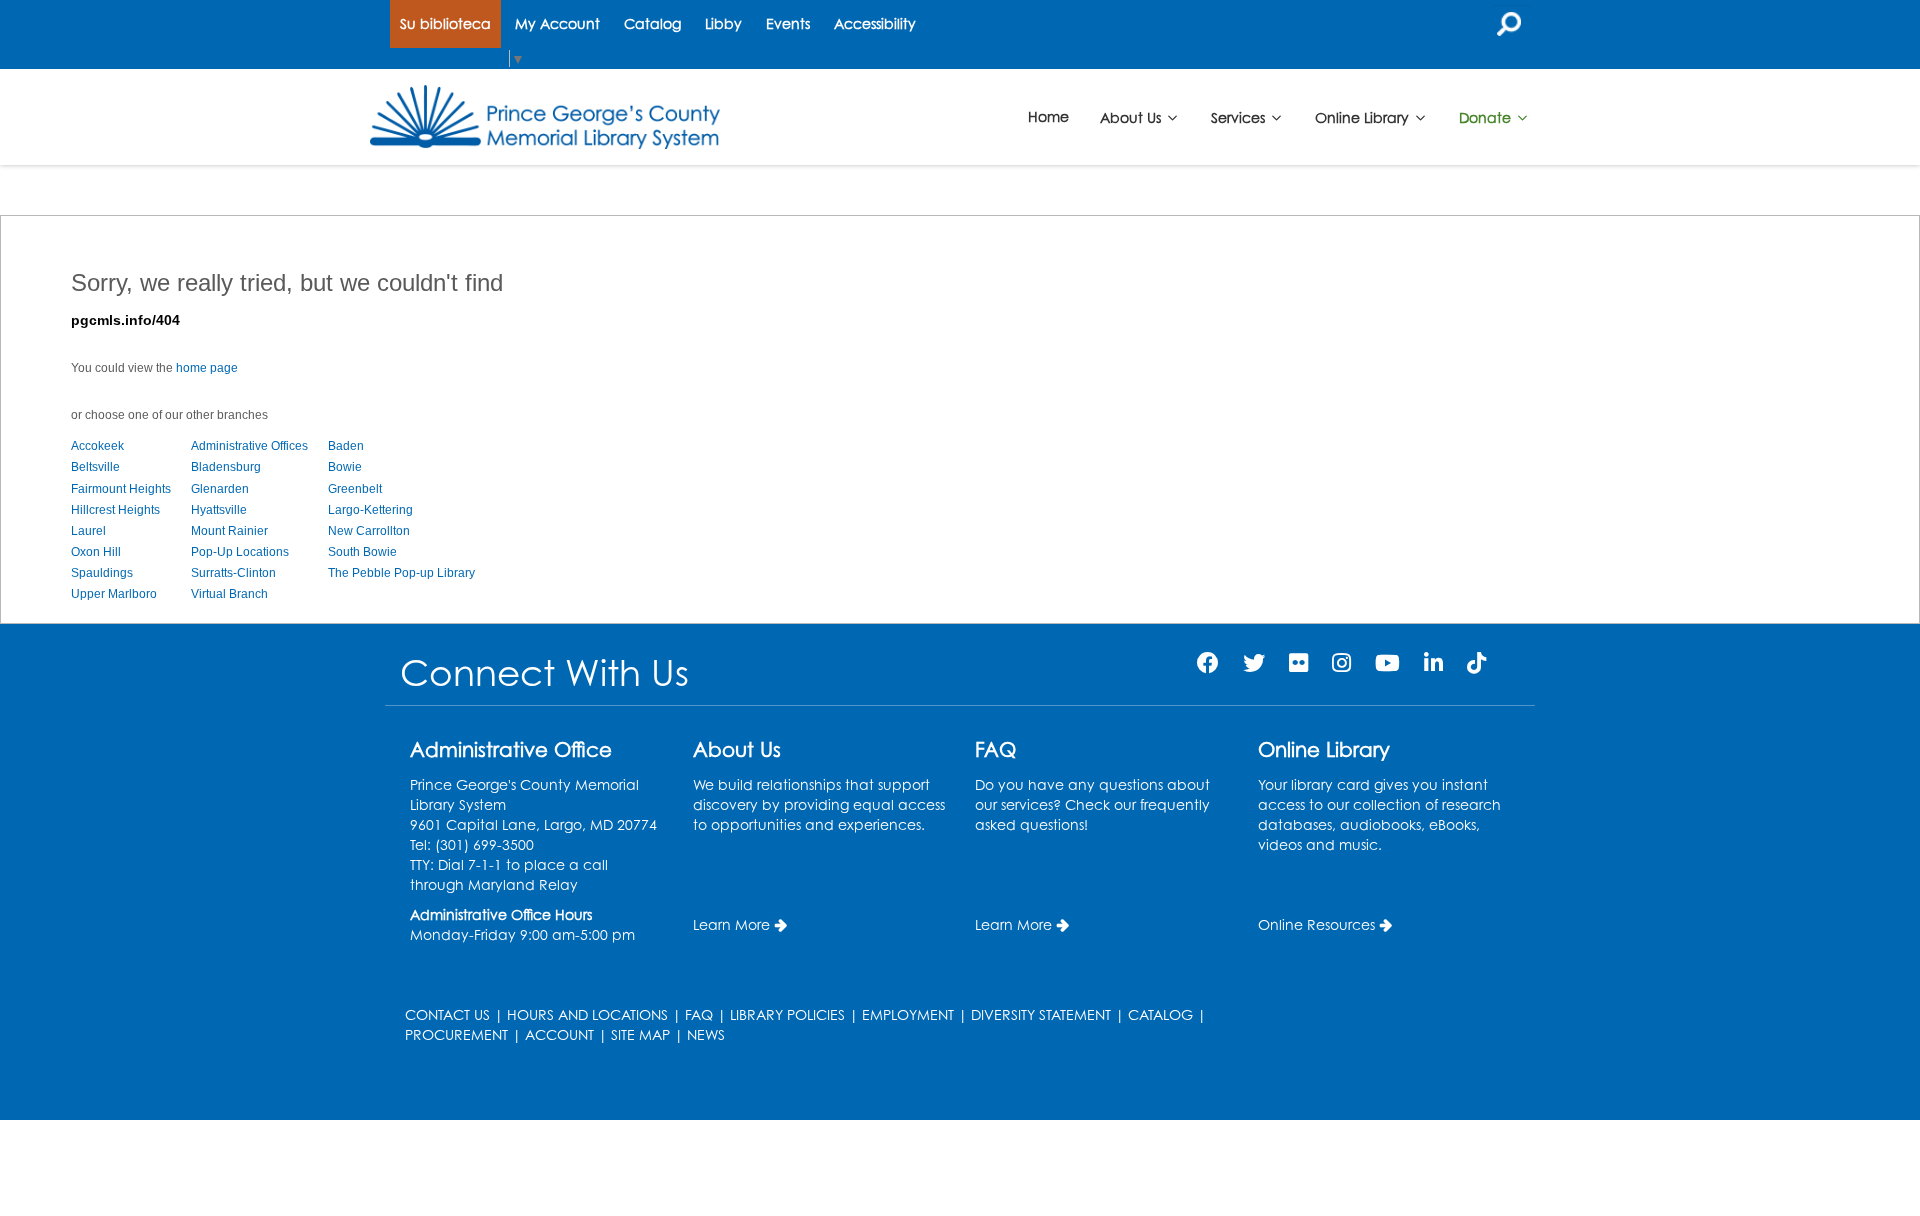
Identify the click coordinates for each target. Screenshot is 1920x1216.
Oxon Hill (96, 552)
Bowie (345, 467)
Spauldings (102, 573)
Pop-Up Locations (240, 552)
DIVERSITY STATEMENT (1041, 1014)
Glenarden (220, 489)
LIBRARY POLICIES (787, 1014)
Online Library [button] (1364, 116)
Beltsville (95, 467)
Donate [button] (1487, 116)
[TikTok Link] (1476, 662)
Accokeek (97, 446)
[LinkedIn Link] (1433, 662)
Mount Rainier (229, 531)
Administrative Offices (249, 446)
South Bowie (362, 552)
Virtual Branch (229, 594)
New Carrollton (369, 531)
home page (207, 368)
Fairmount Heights (121, 489)
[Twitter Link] (1254, 662)
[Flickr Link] (1298, 662)
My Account (557, 23)
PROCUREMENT (456, 1034)
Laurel (88, 531)
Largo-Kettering (370, 510)
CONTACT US (447, 1014)
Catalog (652, 23)
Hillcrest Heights (115, 510)
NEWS (706, 1034)
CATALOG (1160, 1014)
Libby (723, 23)
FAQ (699, 1014)
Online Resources (1316, 924)
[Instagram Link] (1341, 662)
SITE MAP (640, 1034)
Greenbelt (355, 489)
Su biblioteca (445, 23)
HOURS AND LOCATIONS (587, 1014)
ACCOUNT (559, 1034)
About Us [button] (1132, 116)
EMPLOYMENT (908, 1014)
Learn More (731, 924)
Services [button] (1240, 116)
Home (1048, 116)
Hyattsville (219, 510)
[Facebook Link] (1208, 662)
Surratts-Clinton (233, 573)
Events (788, 23)
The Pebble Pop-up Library (401, 573)
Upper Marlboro (114, 594)
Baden (346, 446)
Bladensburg (226, 467)
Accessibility (875, 23)
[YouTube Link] (1387, 662)
